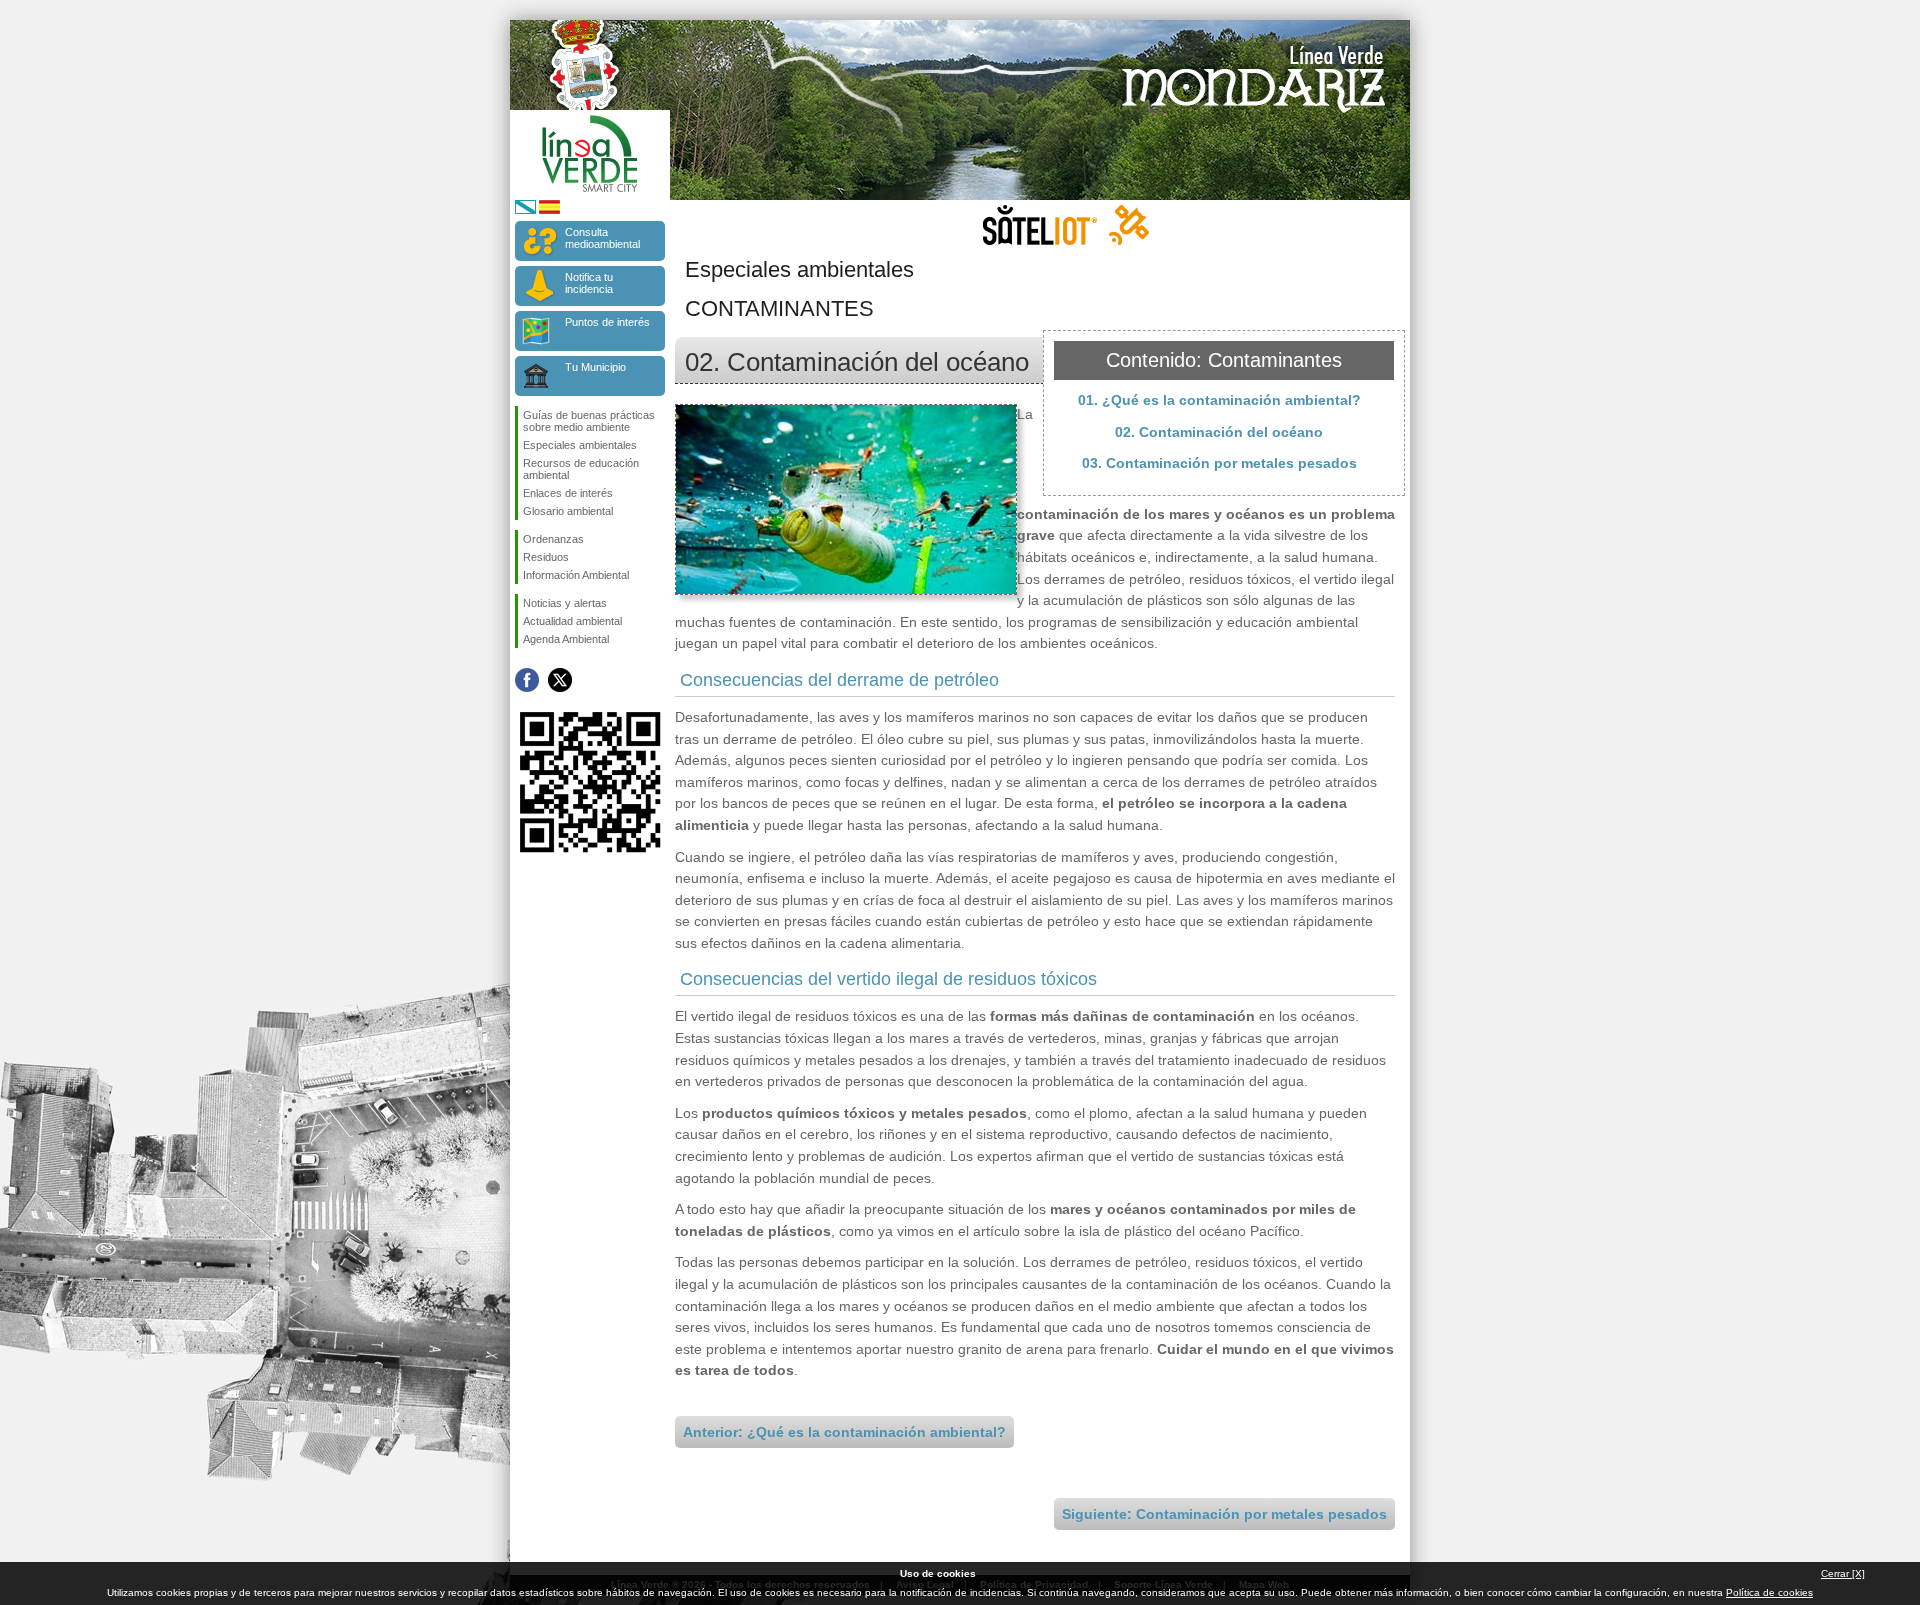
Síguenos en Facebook (527, 680)
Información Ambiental (576, 575)
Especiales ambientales (580, 445)
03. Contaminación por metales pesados (1219, 463)
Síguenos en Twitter (560, 680)
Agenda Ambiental (566, 639)
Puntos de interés (607, 322)
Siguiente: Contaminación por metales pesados (1224, 1514)
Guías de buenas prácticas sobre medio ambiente (589, 421)
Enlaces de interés (568, 493)
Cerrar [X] (1843, 1573)
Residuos (546, 557)
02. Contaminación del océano (1219, 432)
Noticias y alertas (565, 603)
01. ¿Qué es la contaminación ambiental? (1219, 400)
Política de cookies (1769, 1592)
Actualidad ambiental (572, 621)
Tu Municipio (595, 367)
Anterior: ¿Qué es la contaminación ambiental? (844, 1432)
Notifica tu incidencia (589, 283)
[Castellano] (549, 210)
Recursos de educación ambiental (581, 469)
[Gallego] (525, 210)
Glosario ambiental (568, 511)
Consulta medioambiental (602, 238)
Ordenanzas (553, 539)
